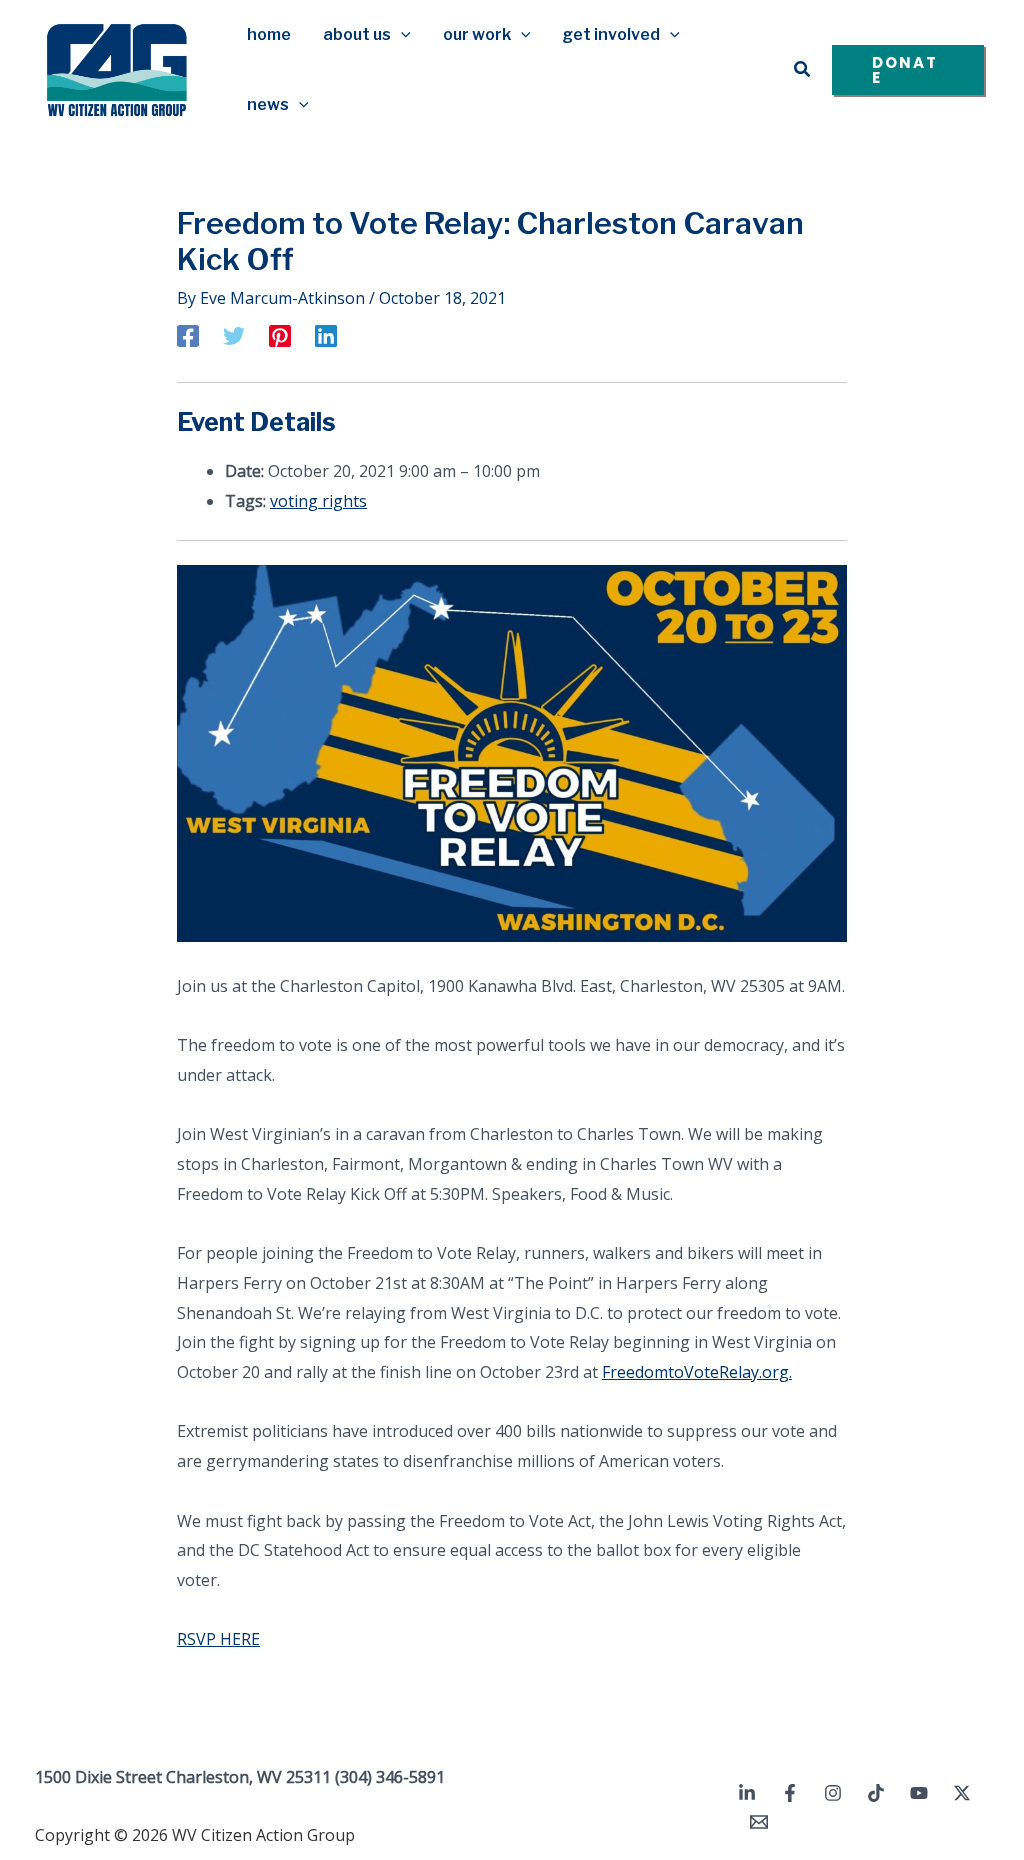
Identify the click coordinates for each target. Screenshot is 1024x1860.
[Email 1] (759, 1822)
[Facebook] (188, 335)
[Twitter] (234, 335)
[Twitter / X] (962, 1793)
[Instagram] (833, 1793)
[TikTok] (876, 1793)
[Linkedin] (326, 335)
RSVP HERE (218, 1639)
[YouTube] (919, 1793)
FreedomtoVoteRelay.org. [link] (697, 1372)
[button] (401, 35)
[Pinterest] (280, 335)
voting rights (318, 501)
